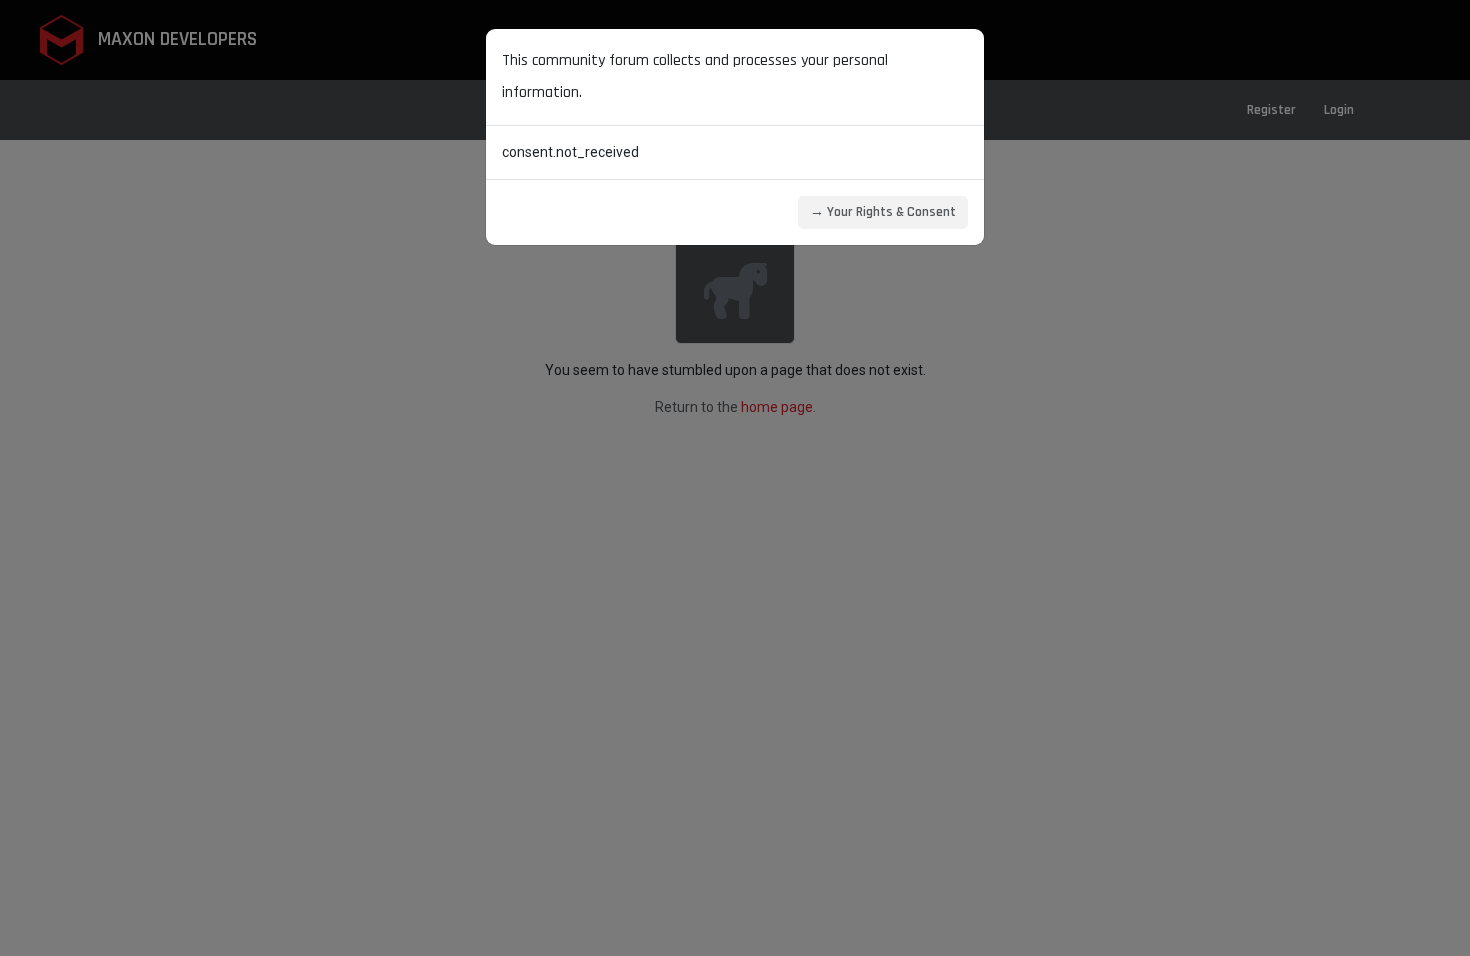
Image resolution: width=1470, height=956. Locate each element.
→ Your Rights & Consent (883, 212)
